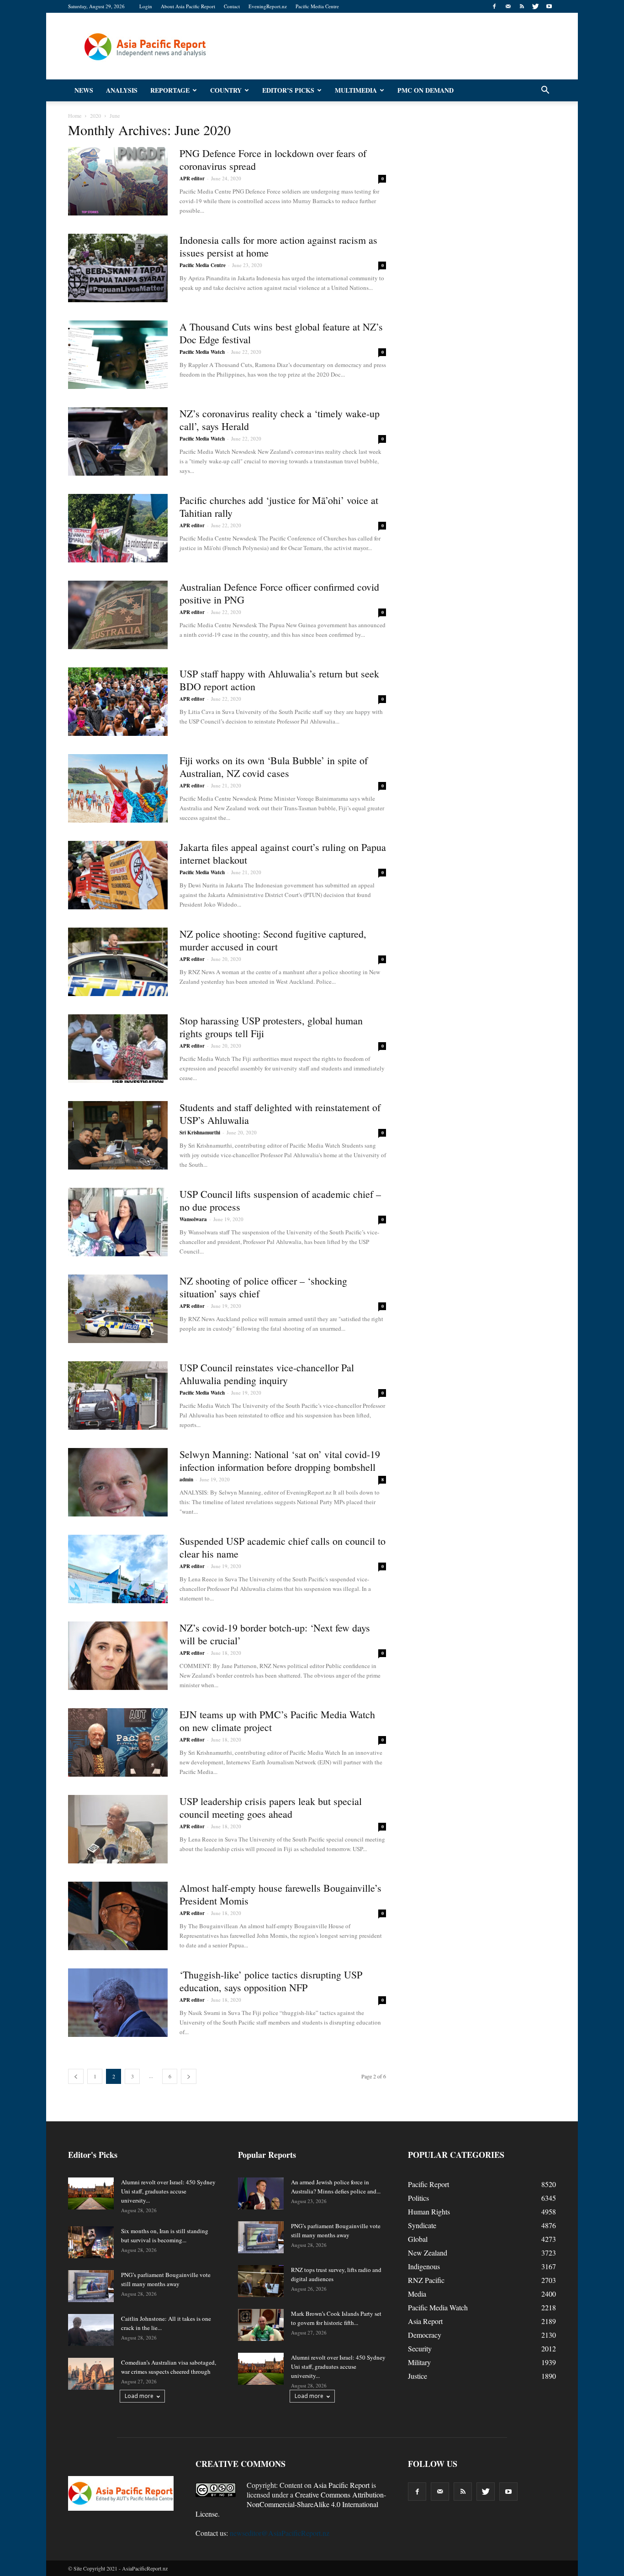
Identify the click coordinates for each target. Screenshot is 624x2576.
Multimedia (356, 90)
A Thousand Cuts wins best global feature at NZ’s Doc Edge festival (281, 333)
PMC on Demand (426, 90)
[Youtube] (549, 6)
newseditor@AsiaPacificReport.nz (280, 2533)
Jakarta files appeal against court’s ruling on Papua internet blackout (283, 853)
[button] (545, 90)
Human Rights (429, 2211)
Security (420, 2348)
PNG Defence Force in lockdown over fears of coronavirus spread (273, 160)
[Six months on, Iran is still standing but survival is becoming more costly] (91, 2242)
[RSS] (522, 6)
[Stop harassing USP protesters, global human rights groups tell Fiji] (118, 1049)
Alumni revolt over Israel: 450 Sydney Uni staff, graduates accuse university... (168, 2191)
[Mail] (508, 6)
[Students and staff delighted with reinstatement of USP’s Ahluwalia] (118, 1135)
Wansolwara (193, 1219)
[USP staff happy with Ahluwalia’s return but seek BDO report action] (118, 702)
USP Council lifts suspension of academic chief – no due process (280, 1200)
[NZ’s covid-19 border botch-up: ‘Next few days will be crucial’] (118, 1656)
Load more (139, 2396)
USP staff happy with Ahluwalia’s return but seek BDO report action (279, 680)
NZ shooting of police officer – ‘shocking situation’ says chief (263, 1287)
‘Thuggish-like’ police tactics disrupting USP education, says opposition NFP (271, 1981)
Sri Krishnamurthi (200, 1133)
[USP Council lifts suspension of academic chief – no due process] (118, 1222)
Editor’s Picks (288, 90)
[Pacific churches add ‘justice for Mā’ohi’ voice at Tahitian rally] (118, 528)
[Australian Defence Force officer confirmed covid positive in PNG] (118, 615)
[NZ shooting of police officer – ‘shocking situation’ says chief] (118, 1309)
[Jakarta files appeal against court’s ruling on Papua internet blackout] (118, 875)
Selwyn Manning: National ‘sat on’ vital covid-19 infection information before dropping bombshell (280, 1461)
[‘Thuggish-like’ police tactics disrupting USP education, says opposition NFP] (118, 2003)
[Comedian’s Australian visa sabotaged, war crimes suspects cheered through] (91, 2374)
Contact (232, 6)
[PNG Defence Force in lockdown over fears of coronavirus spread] (118, 181)
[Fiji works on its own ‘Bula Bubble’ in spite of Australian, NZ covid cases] (118, 788)
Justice (418, 2376)
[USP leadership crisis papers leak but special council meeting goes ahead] (118, 1829)
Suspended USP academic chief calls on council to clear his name (283, 1547)
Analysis (122, 90)
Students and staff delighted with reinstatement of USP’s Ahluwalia (280, 1114)
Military (419, 2362)
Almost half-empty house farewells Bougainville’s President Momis (280, 1894)
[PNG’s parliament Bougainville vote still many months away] (91, 2286)
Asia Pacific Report (341, 2485)
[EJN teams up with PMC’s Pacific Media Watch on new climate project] (118, 1742)
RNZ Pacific (426, 2280)
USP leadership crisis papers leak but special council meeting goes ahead (271, 1807)
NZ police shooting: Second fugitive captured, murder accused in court (273, 940)
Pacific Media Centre (317, 6)
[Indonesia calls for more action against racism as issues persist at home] (118, 268)
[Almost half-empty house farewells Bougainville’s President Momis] (118, 1916)
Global (418, 2239)
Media (417, 2294)
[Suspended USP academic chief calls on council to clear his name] (118, 1569)
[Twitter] (535, 6)
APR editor (192, 178)
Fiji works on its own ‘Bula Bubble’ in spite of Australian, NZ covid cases (274, 767)
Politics (418, 2198)
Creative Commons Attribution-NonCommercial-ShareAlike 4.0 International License (291, 2504)
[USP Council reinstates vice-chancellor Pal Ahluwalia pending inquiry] (118, 1396)
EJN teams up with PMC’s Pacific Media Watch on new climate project (277, 1721)
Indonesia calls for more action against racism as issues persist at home (278, 246)
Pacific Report (428, 2184)
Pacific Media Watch (202, 352)
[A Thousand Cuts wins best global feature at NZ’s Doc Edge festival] (118, 355)
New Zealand (428, 2253)
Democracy (425, 2335)
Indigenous (424, 2266)
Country (226, 90)
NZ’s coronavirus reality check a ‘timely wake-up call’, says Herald (280, 420)
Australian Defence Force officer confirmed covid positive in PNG (279, 593)
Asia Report (425, 2321)
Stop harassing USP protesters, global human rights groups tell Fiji (271, 1027)
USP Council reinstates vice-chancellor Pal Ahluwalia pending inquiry (267, 1374)
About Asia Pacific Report (188, 6)
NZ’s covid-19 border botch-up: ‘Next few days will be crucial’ (275, 1634)
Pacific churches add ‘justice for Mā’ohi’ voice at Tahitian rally (279, 506)
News (84, 90)
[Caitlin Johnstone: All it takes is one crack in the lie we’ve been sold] (91, 2330)
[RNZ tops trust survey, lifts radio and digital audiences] (261, 2281)
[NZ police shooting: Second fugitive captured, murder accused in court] (118, 962)
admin (186, 1479)
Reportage (170, 90)
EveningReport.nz (268, 6)
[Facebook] (494, 6)
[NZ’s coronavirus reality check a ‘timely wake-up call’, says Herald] (118, 441)
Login (146, 6)
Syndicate (422, 2225)
